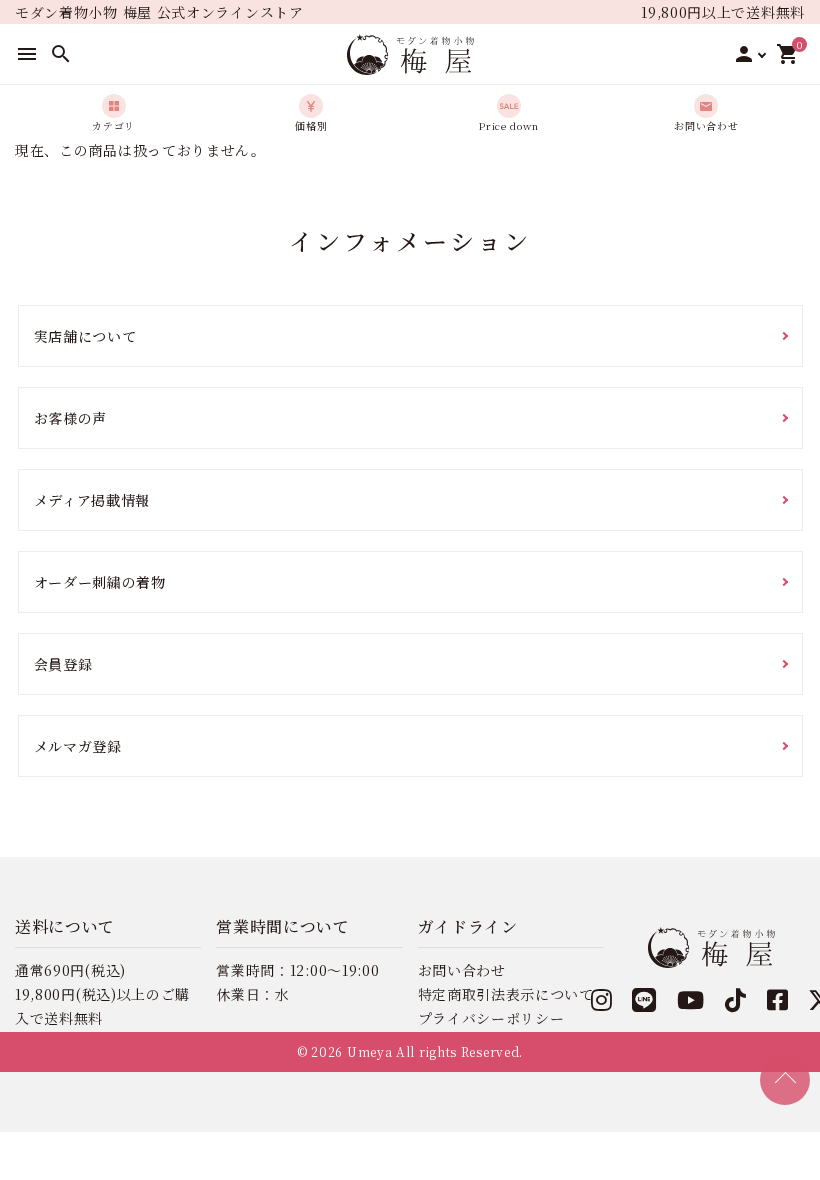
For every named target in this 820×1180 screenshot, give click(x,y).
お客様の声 (71, 418)
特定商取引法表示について (506, 994)
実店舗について (85, 336)
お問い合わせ (462, 970)
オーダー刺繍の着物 (100, 582)
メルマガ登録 (78, 746)
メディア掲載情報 (92, 500)
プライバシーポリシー (491, 1018)
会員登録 (63, 664)
